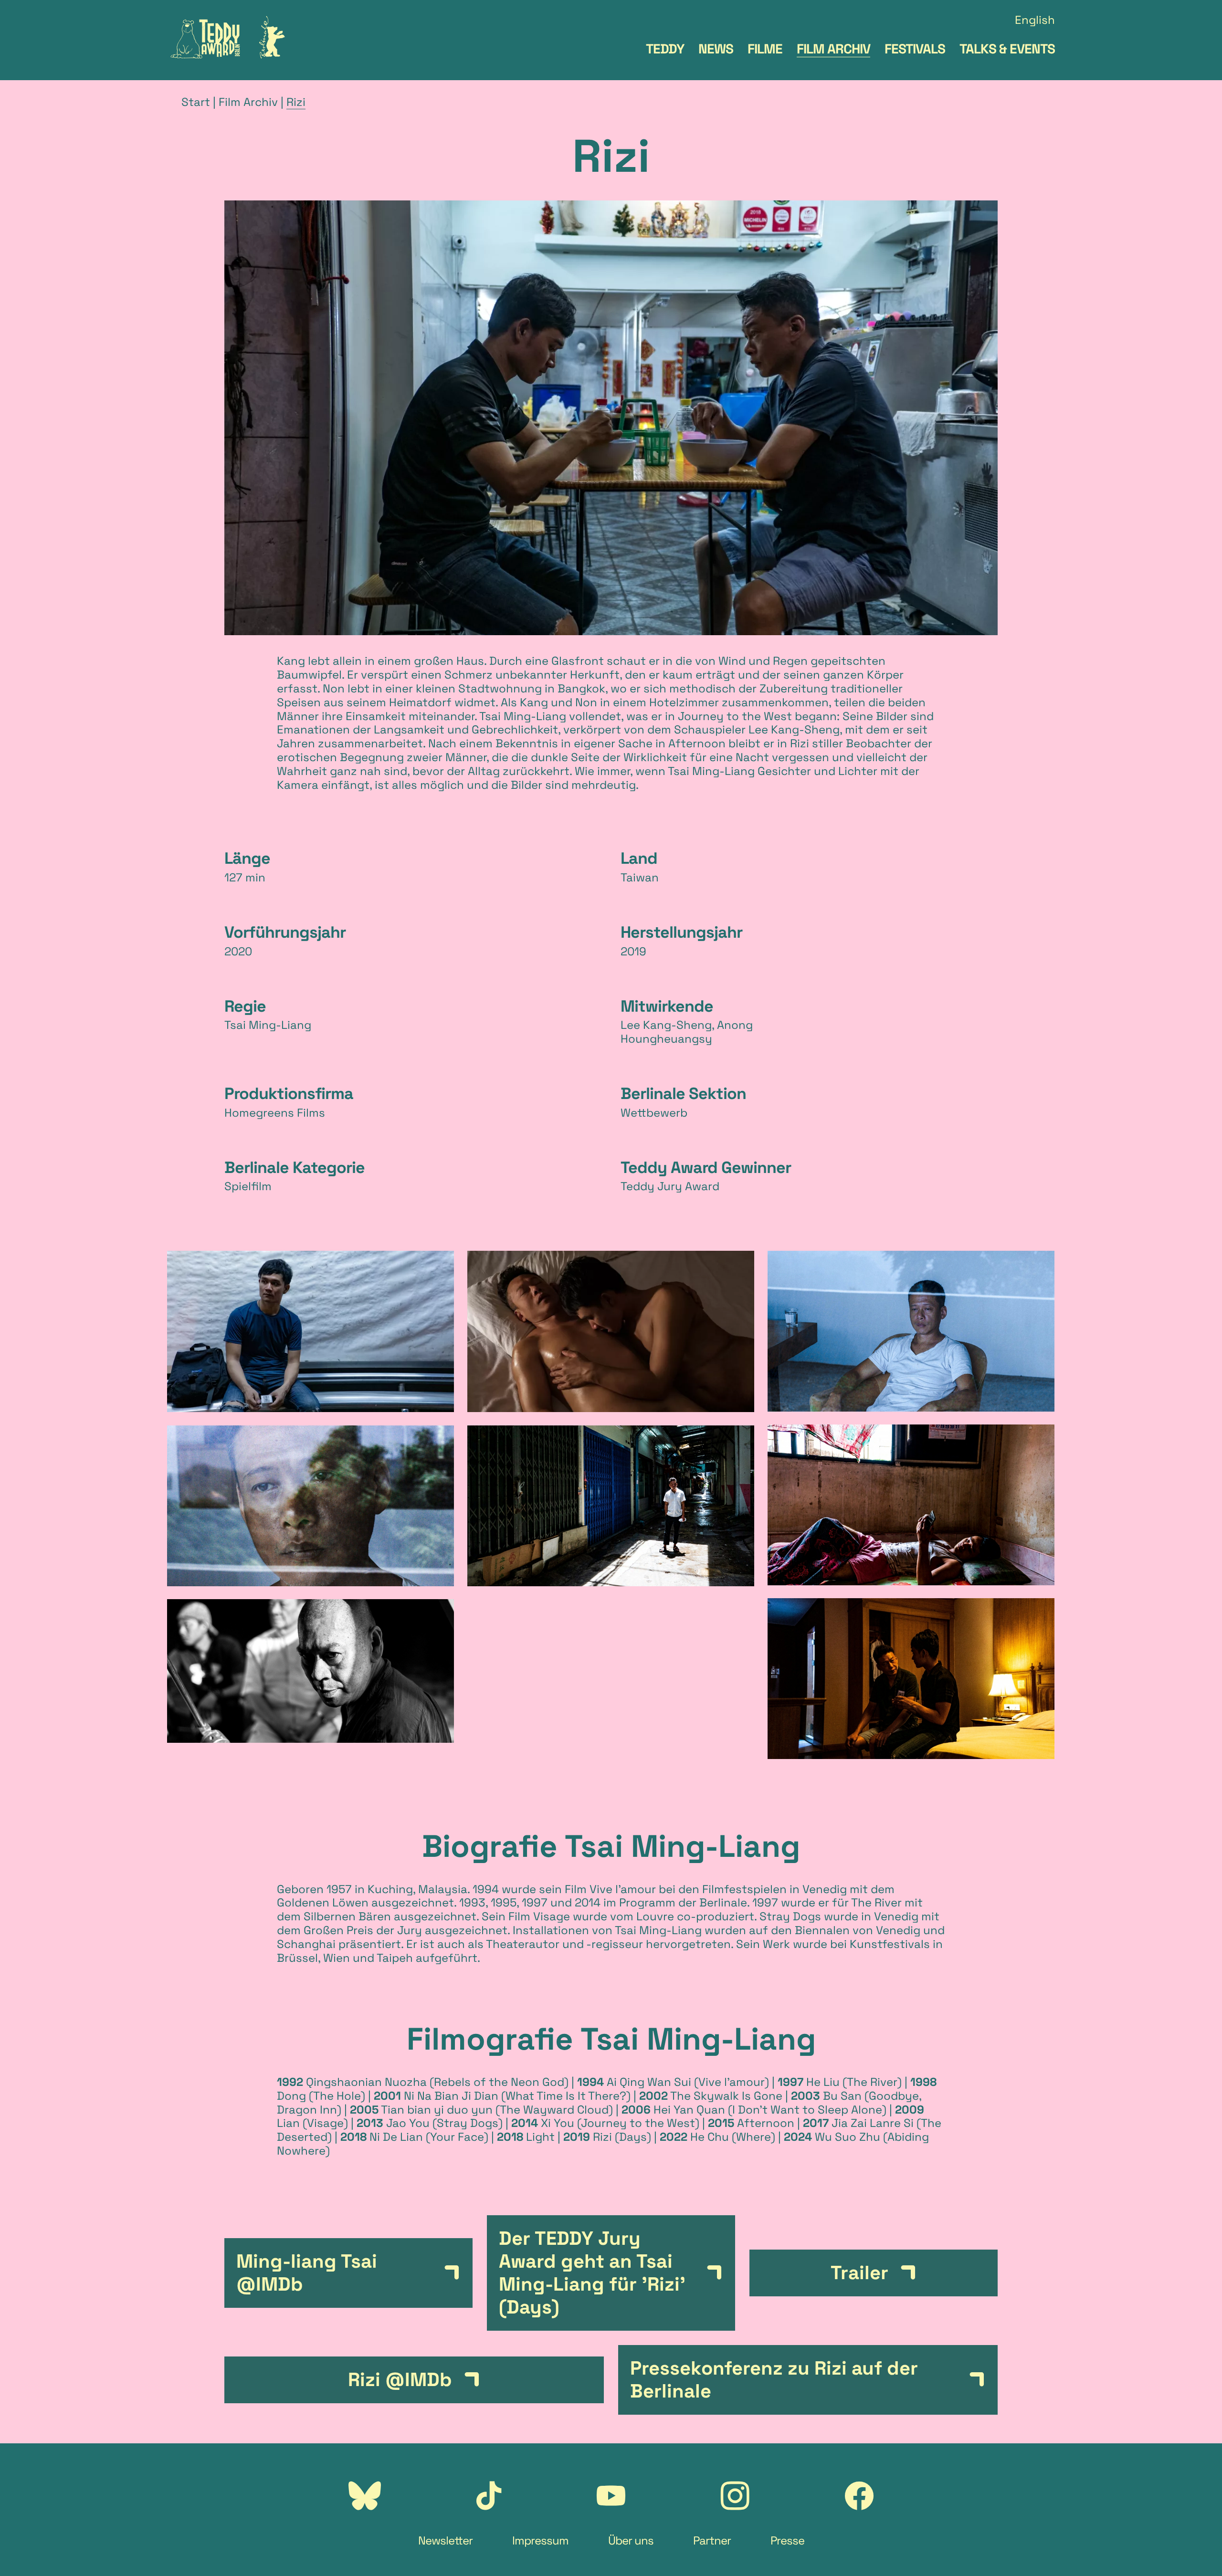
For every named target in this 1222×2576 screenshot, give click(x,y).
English (1035, 20)
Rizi (296, 102)
